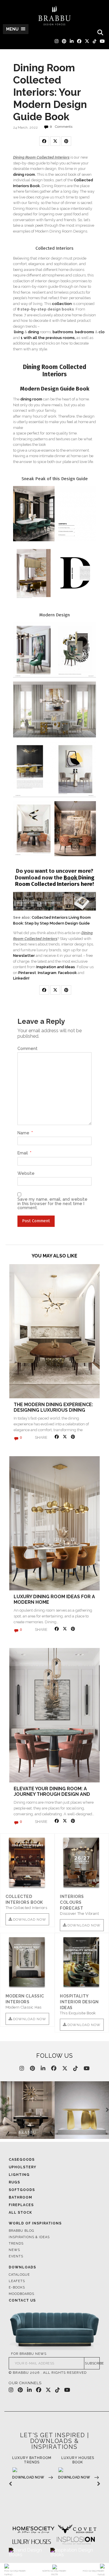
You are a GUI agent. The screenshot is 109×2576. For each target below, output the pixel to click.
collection (62, 304)
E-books (17, 2287)
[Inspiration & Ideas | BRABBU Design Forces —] (55, 16)
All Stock (20, 2213)
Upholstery (23, 2167)
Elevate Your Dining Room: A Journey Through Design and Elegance (52, 1794)
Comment (27, 1049)
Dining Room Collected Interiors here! (55, 881)
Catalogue (19, 2275)
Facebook (67, 973)
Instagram (47, 973)
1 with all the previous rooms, (48, 338)
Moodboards (22, 2294)
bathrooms (63, 332)
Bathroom (20, 2197)
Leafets (17, 2281)
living (19, 332)
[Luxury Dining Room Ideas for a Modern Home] (54, 1523)
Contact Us (22, 2300)
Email (24, 1153)
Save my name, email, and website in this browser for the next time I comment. (52, 1203)
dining (34, 332)
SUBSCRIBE (92, 2363)
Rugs (14, 2182)
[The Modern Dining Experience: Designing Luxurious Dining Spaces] (54, 1331)
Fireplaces (21, 2205)
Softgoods (22, 2190)
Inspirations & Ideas (29, 2237)
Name (25, 1133)
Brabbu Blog (21, 2231)
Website (26, 1173)
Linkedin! (21, 978)
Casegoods (22, 2160)
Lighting (19, 2175)
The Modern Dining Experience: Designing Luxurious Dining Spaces (53, 1410)
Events (16, 2256)
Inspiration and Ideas (56, 967)
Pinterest (27, 973)
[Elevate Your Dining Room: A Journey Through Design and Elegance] (54, 1715)
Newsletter (24, 956)
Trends (16, 2244)
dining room (24, 174)
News (14, 2250)
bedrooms (85, 332)
